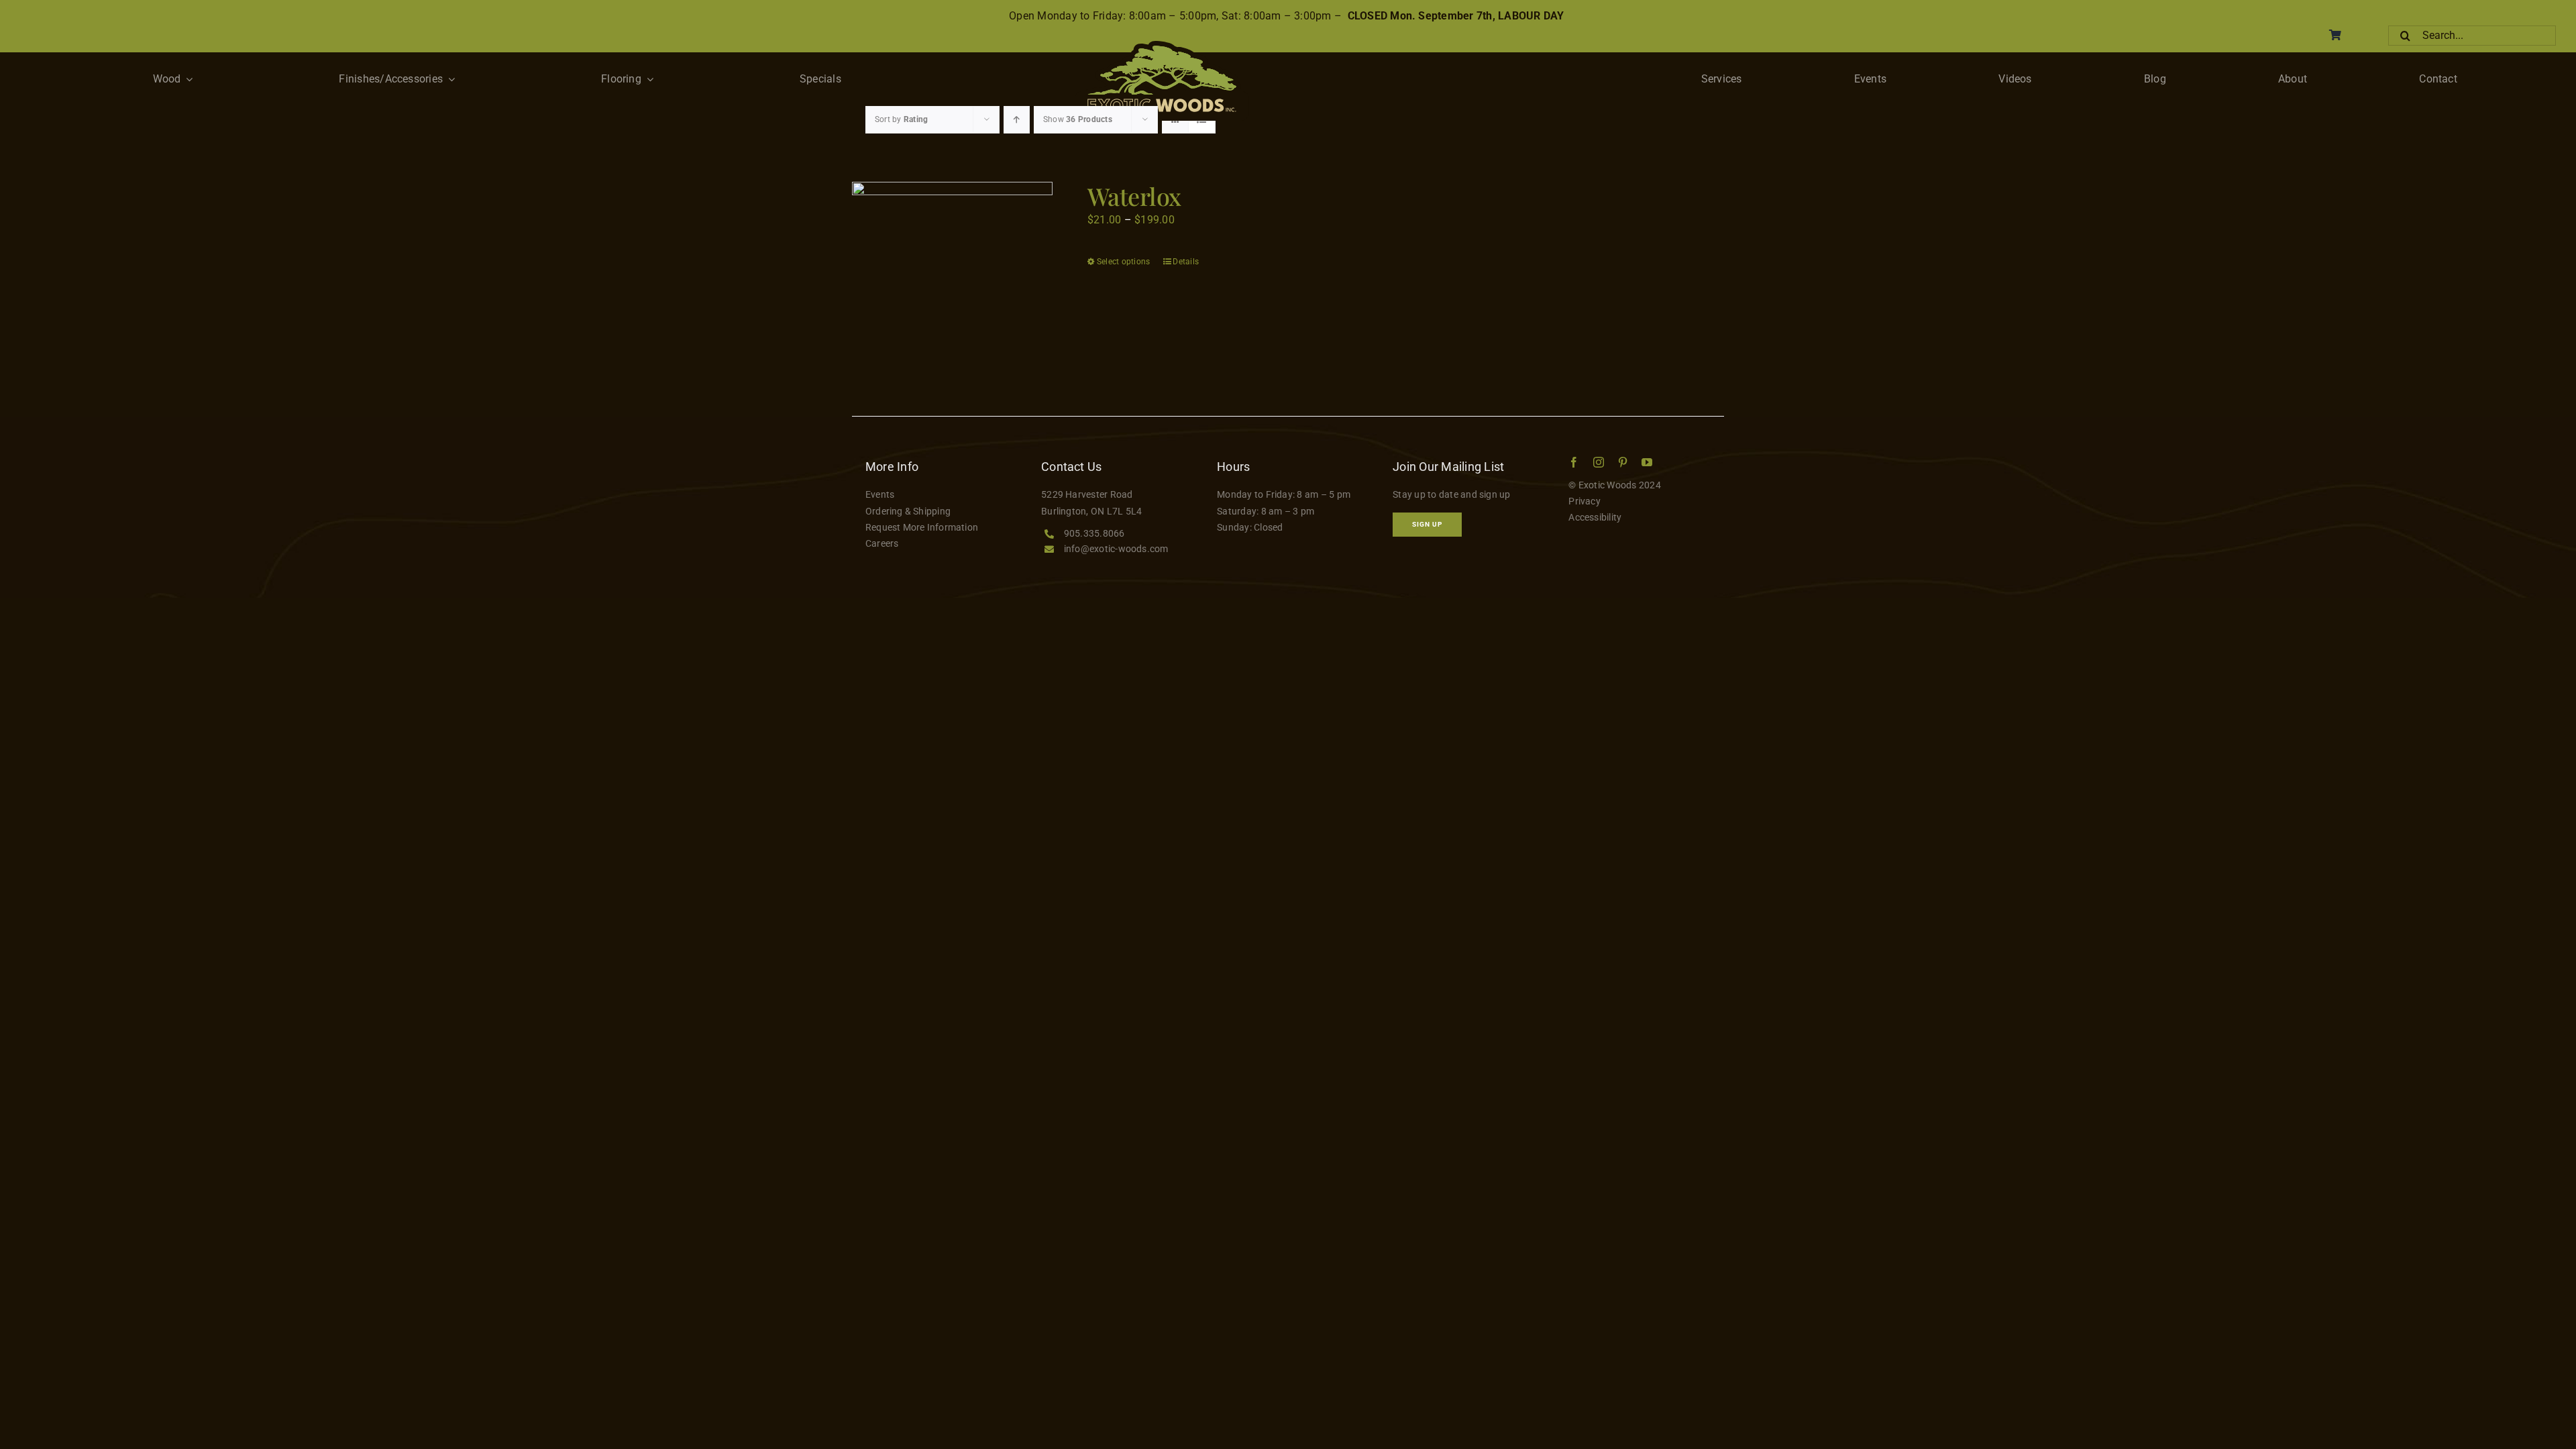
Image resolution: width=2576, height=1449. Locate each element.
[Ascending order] (1017, 120)
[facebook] (1574, 462)
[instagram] (1599, 462)
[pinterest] (1623, 462)
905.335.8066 (1094, 533)
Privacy (1585, 501)
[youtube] (1647, 462)
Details (1186, 262)
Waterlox (1134, 196)
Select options (1123, 262)
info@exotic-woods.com (1116, 549)
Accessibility (1595, 517)
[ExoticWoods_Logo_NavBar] (1162, 46)
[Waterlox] (952, 282)
